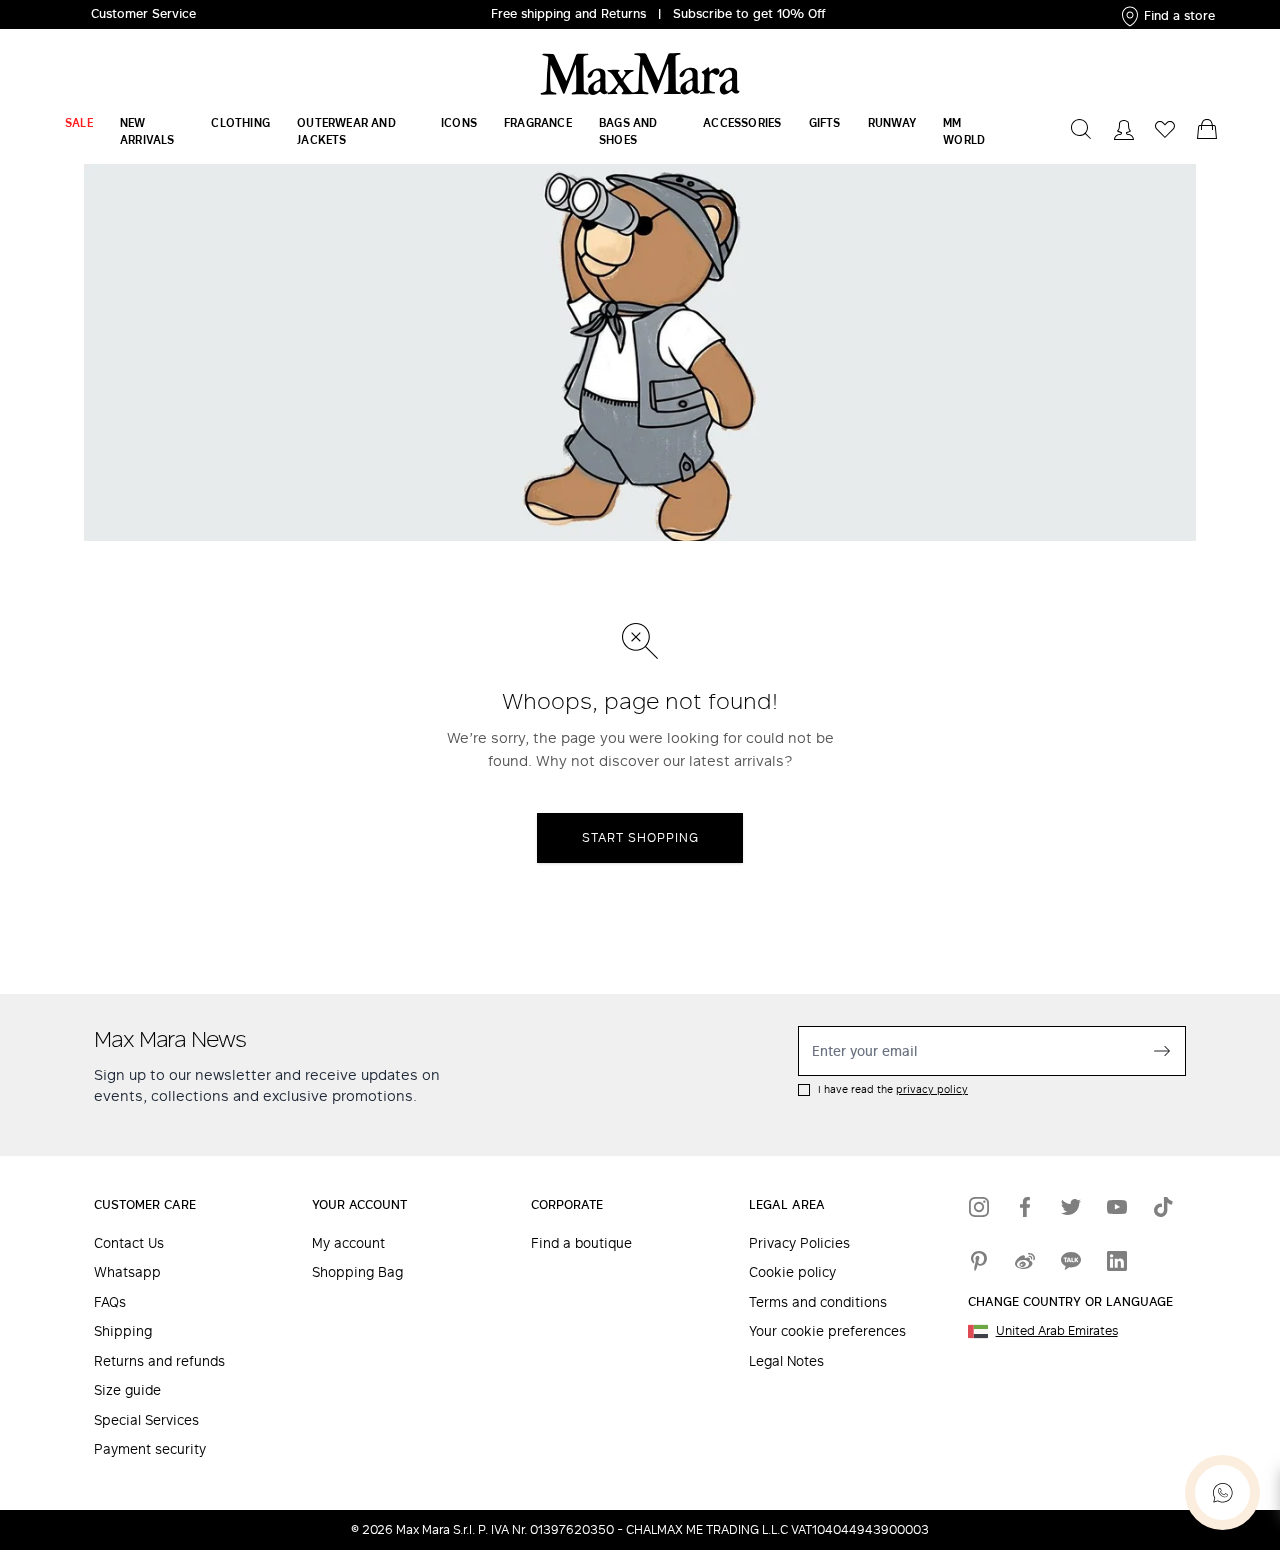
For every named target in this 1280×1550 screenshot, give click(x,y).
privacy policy (932, 1089)
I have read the (893, 1089)
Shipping (123, 1331)
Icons (459, 122)
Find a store (1179, 15)
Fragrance (538, 122)
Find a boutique (581, 1243)
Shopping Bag (357, 1272)
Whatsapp (127, 1272)
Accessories (742, 122)
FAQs (110, 1302)
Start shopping (640, 837)
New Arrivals (147, 131)
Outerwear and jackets (346, 131)
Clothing (240, 122)
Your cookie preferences (827, 1331)
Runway (892, 122)
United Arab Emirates (1057, 1331)
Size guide (127, 1390)
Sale (79, 122)
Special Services (146, 1420)
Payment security (150, 1449)
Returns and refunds (159, 1361)
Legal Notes (786, 1361)
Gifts (825, 122)
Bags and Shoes (628, 131)
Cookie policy (792, 1272)
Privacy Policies (799, 1243)
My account (348, 1243)
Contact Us (129, 1243)
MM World (964, 131)
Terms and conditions (818, 1302)
